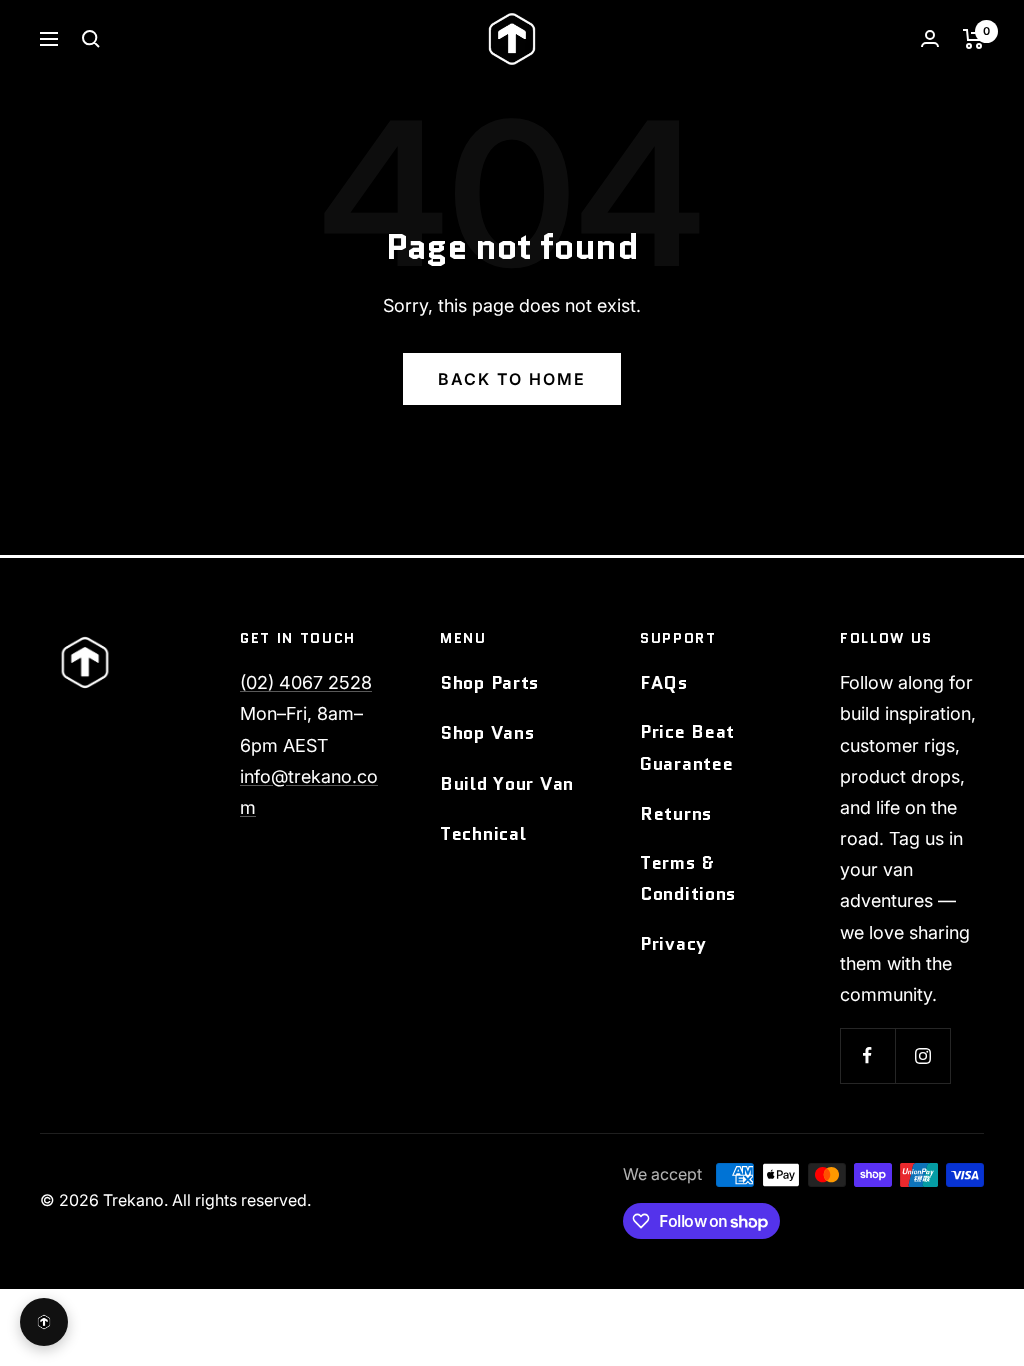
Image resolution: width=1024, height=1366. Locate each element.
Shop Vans (487, 733)
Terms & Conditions (688, 878)
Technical (483, 834)
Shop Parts (489, 683)
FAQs (664, 683)
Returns (676, 814)
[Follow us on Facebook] (867, 1055)
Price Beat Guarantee (687, 747)
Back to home (512, 379)
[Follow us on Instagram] (922, 1055)
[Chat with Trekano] (44, 1322)
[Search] (91, 39)
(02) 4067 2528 (306, 682)
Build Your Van (507, 784)
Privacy (673, 944)
